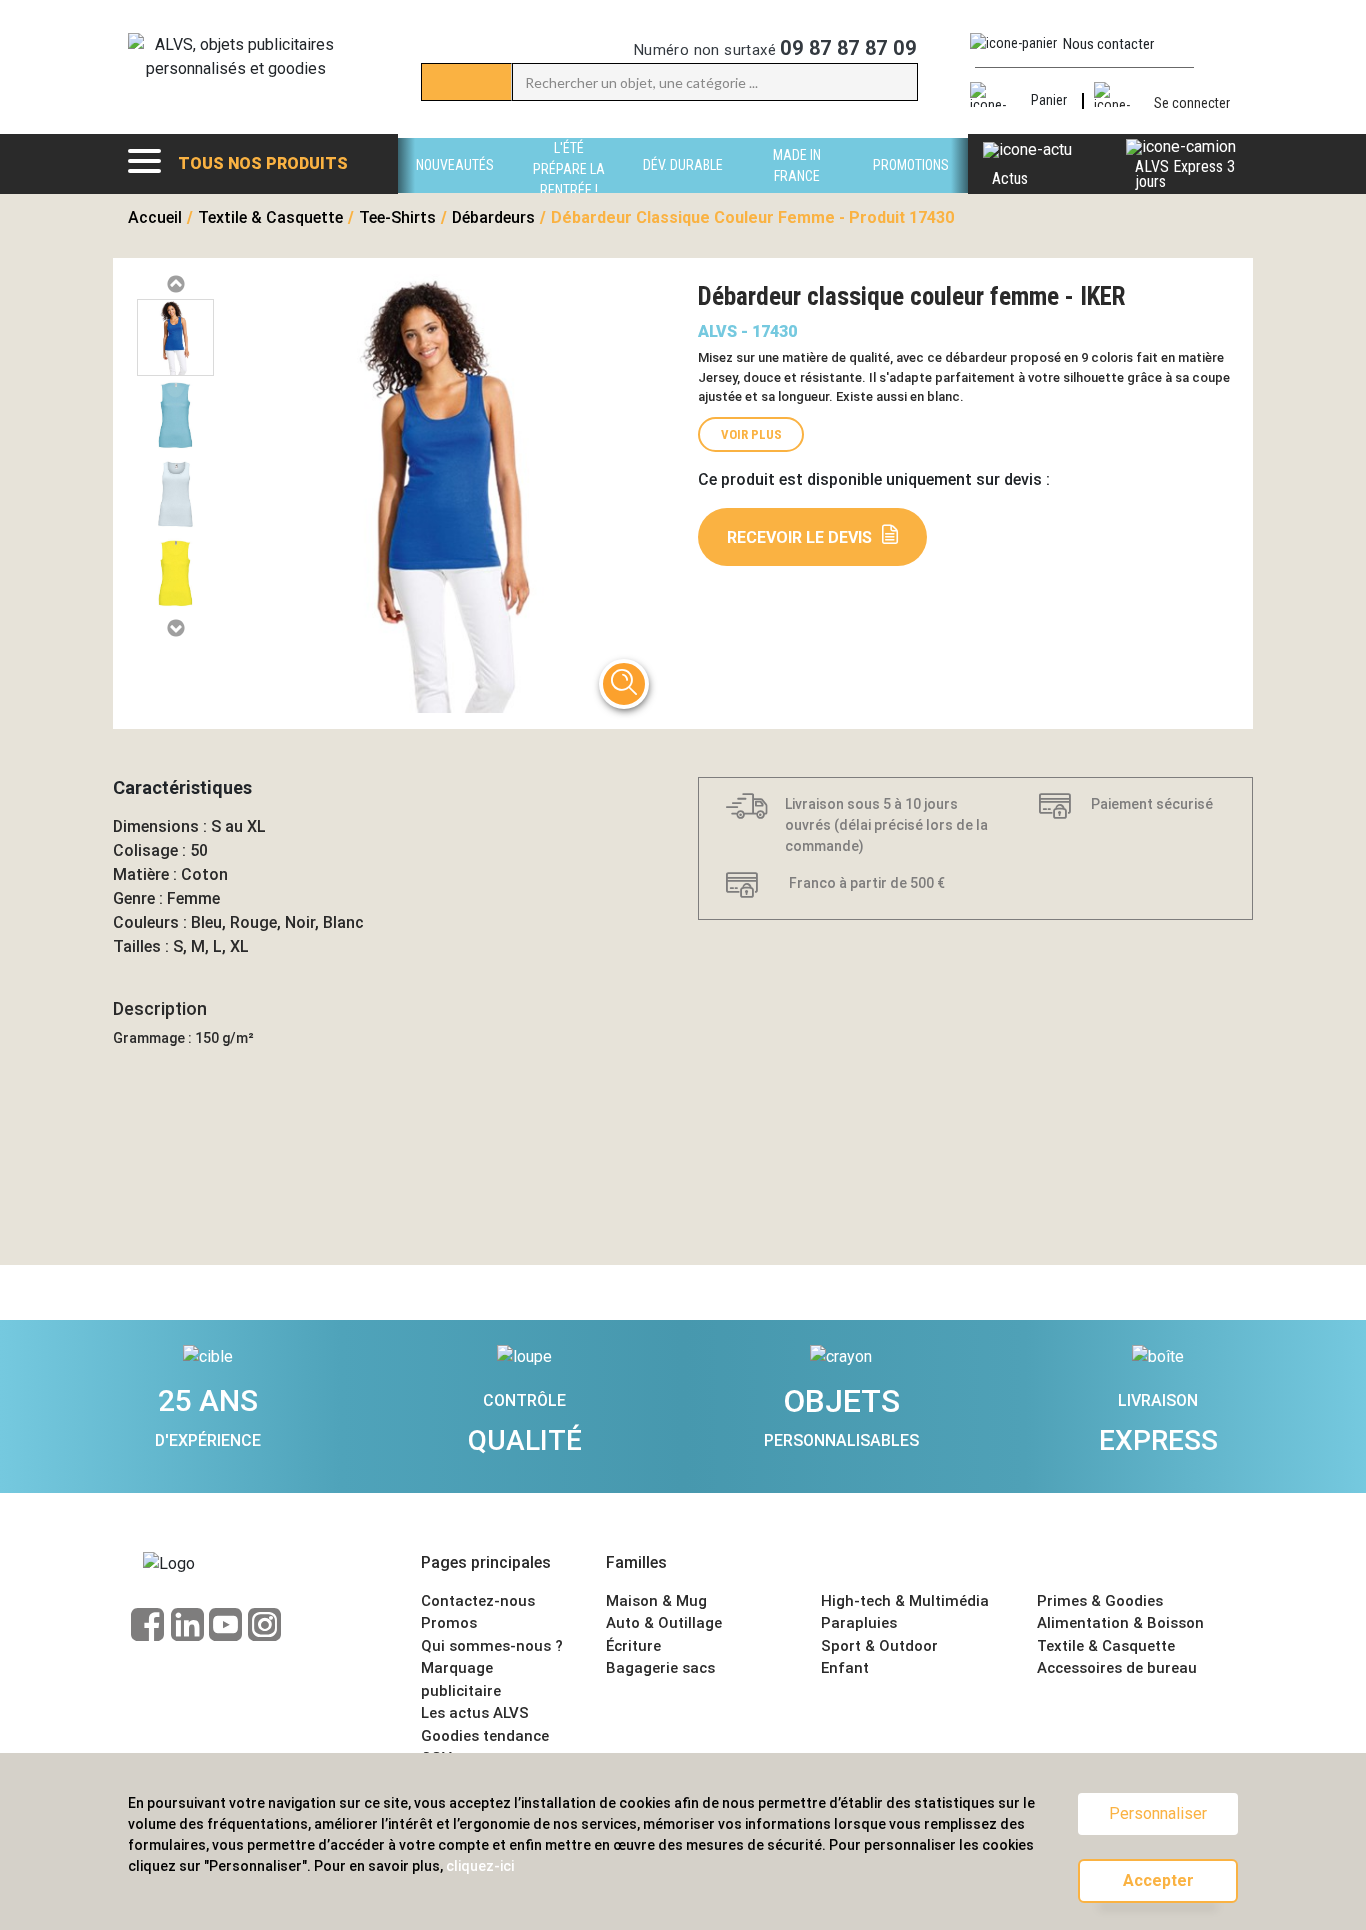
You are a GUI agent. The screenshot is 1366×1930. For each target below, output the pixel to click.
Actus (1010, 178)
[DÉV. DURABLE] (683, 187)
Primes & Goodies (1100, 1601)
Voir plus (751, 434)
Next (175, 628)
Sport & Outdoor (879, 1646)
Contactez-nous (478, 1601)
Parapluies (859, 1623)
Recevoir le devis (799, 537)
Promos (449, 1623)
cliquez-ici (480, 1866)
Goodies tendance (485, 1736)
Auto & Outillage (664, 1623)
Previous (175, 284)
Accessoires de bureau (1117, 1668)
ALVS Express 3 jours (1185, 174)
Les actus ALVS (475, 1713)
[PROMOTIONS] (911, 187)
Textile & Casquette (1106, 1646)
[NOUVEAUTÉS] (455, 187)
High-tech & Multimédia (905, 1601)
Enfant (845, 1668)
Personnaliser (1158, 1813)
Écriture (633, 1646)
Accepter (1158, 1880)
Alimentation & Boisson (1120, 1623)
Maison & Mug (656, 1601)
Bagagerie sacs (660, 1668)
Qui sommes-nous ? (492, 1646)
